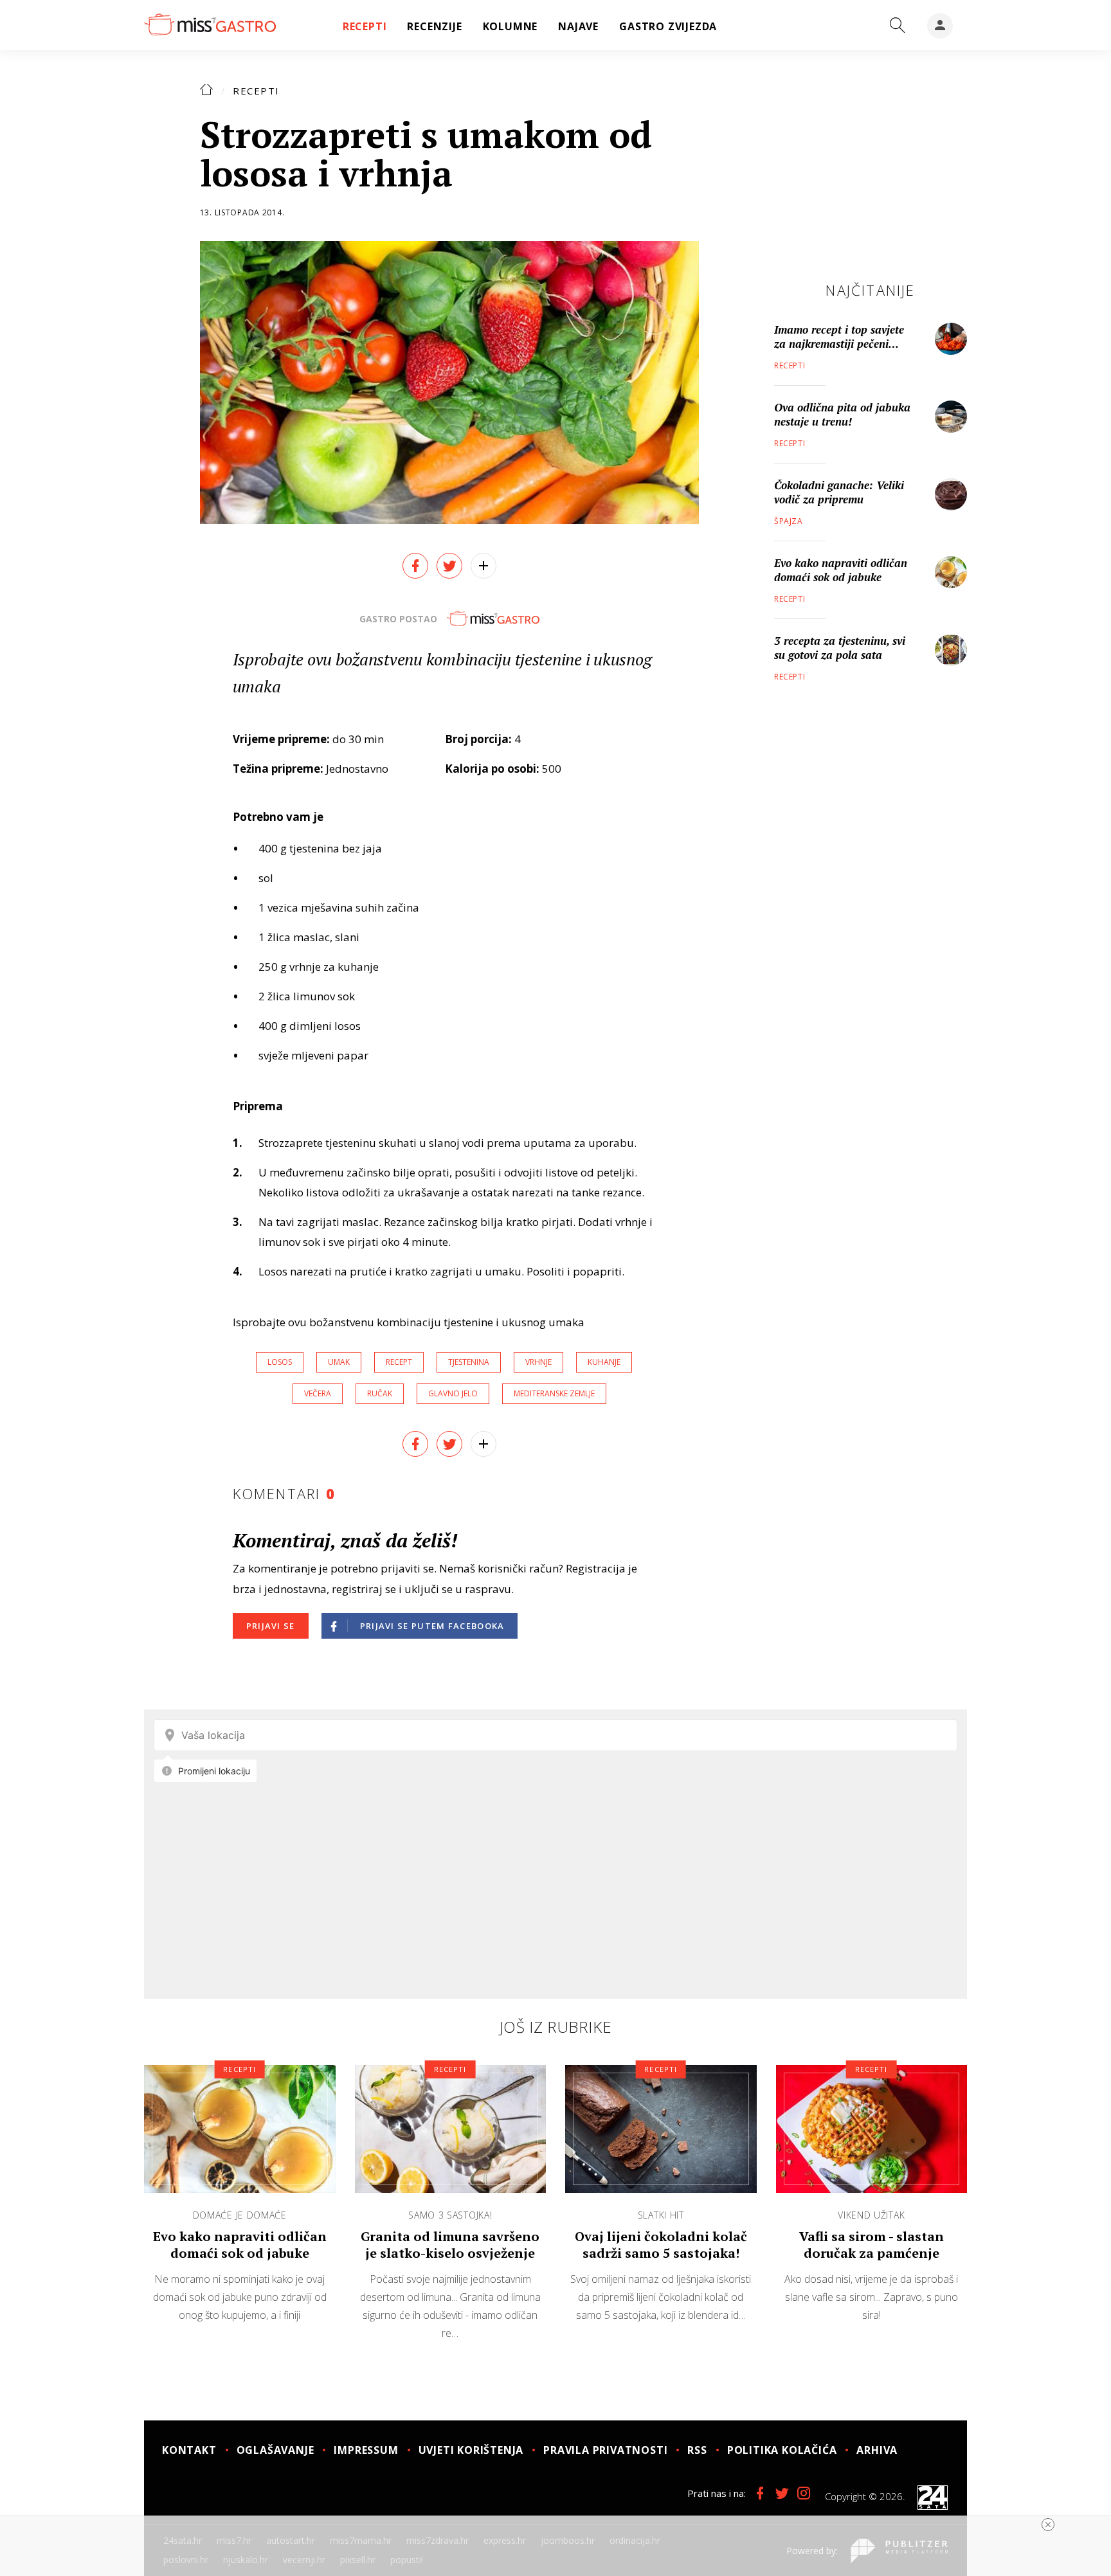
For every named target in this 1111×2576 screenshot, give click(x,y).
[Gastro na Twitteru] (782, 2493)
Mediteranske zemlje (554, 1393)
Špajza (789, 521)
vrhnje (538, 1362)
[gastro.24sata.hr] (210, 25)
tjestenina (469, 1362)
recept (399, 1362)
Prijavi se (271, 1626)
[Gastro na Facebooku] (760, 2493)
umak (339, 1362)
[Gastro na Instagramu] (804, 2493)
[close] (1048, 2525)
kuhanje (604, 1362)
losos (280, 1362)
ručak (380, 1393)
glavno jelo (453, 1393)
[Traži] (898, 26)
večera (318, 1393)
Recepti (256, 91)
